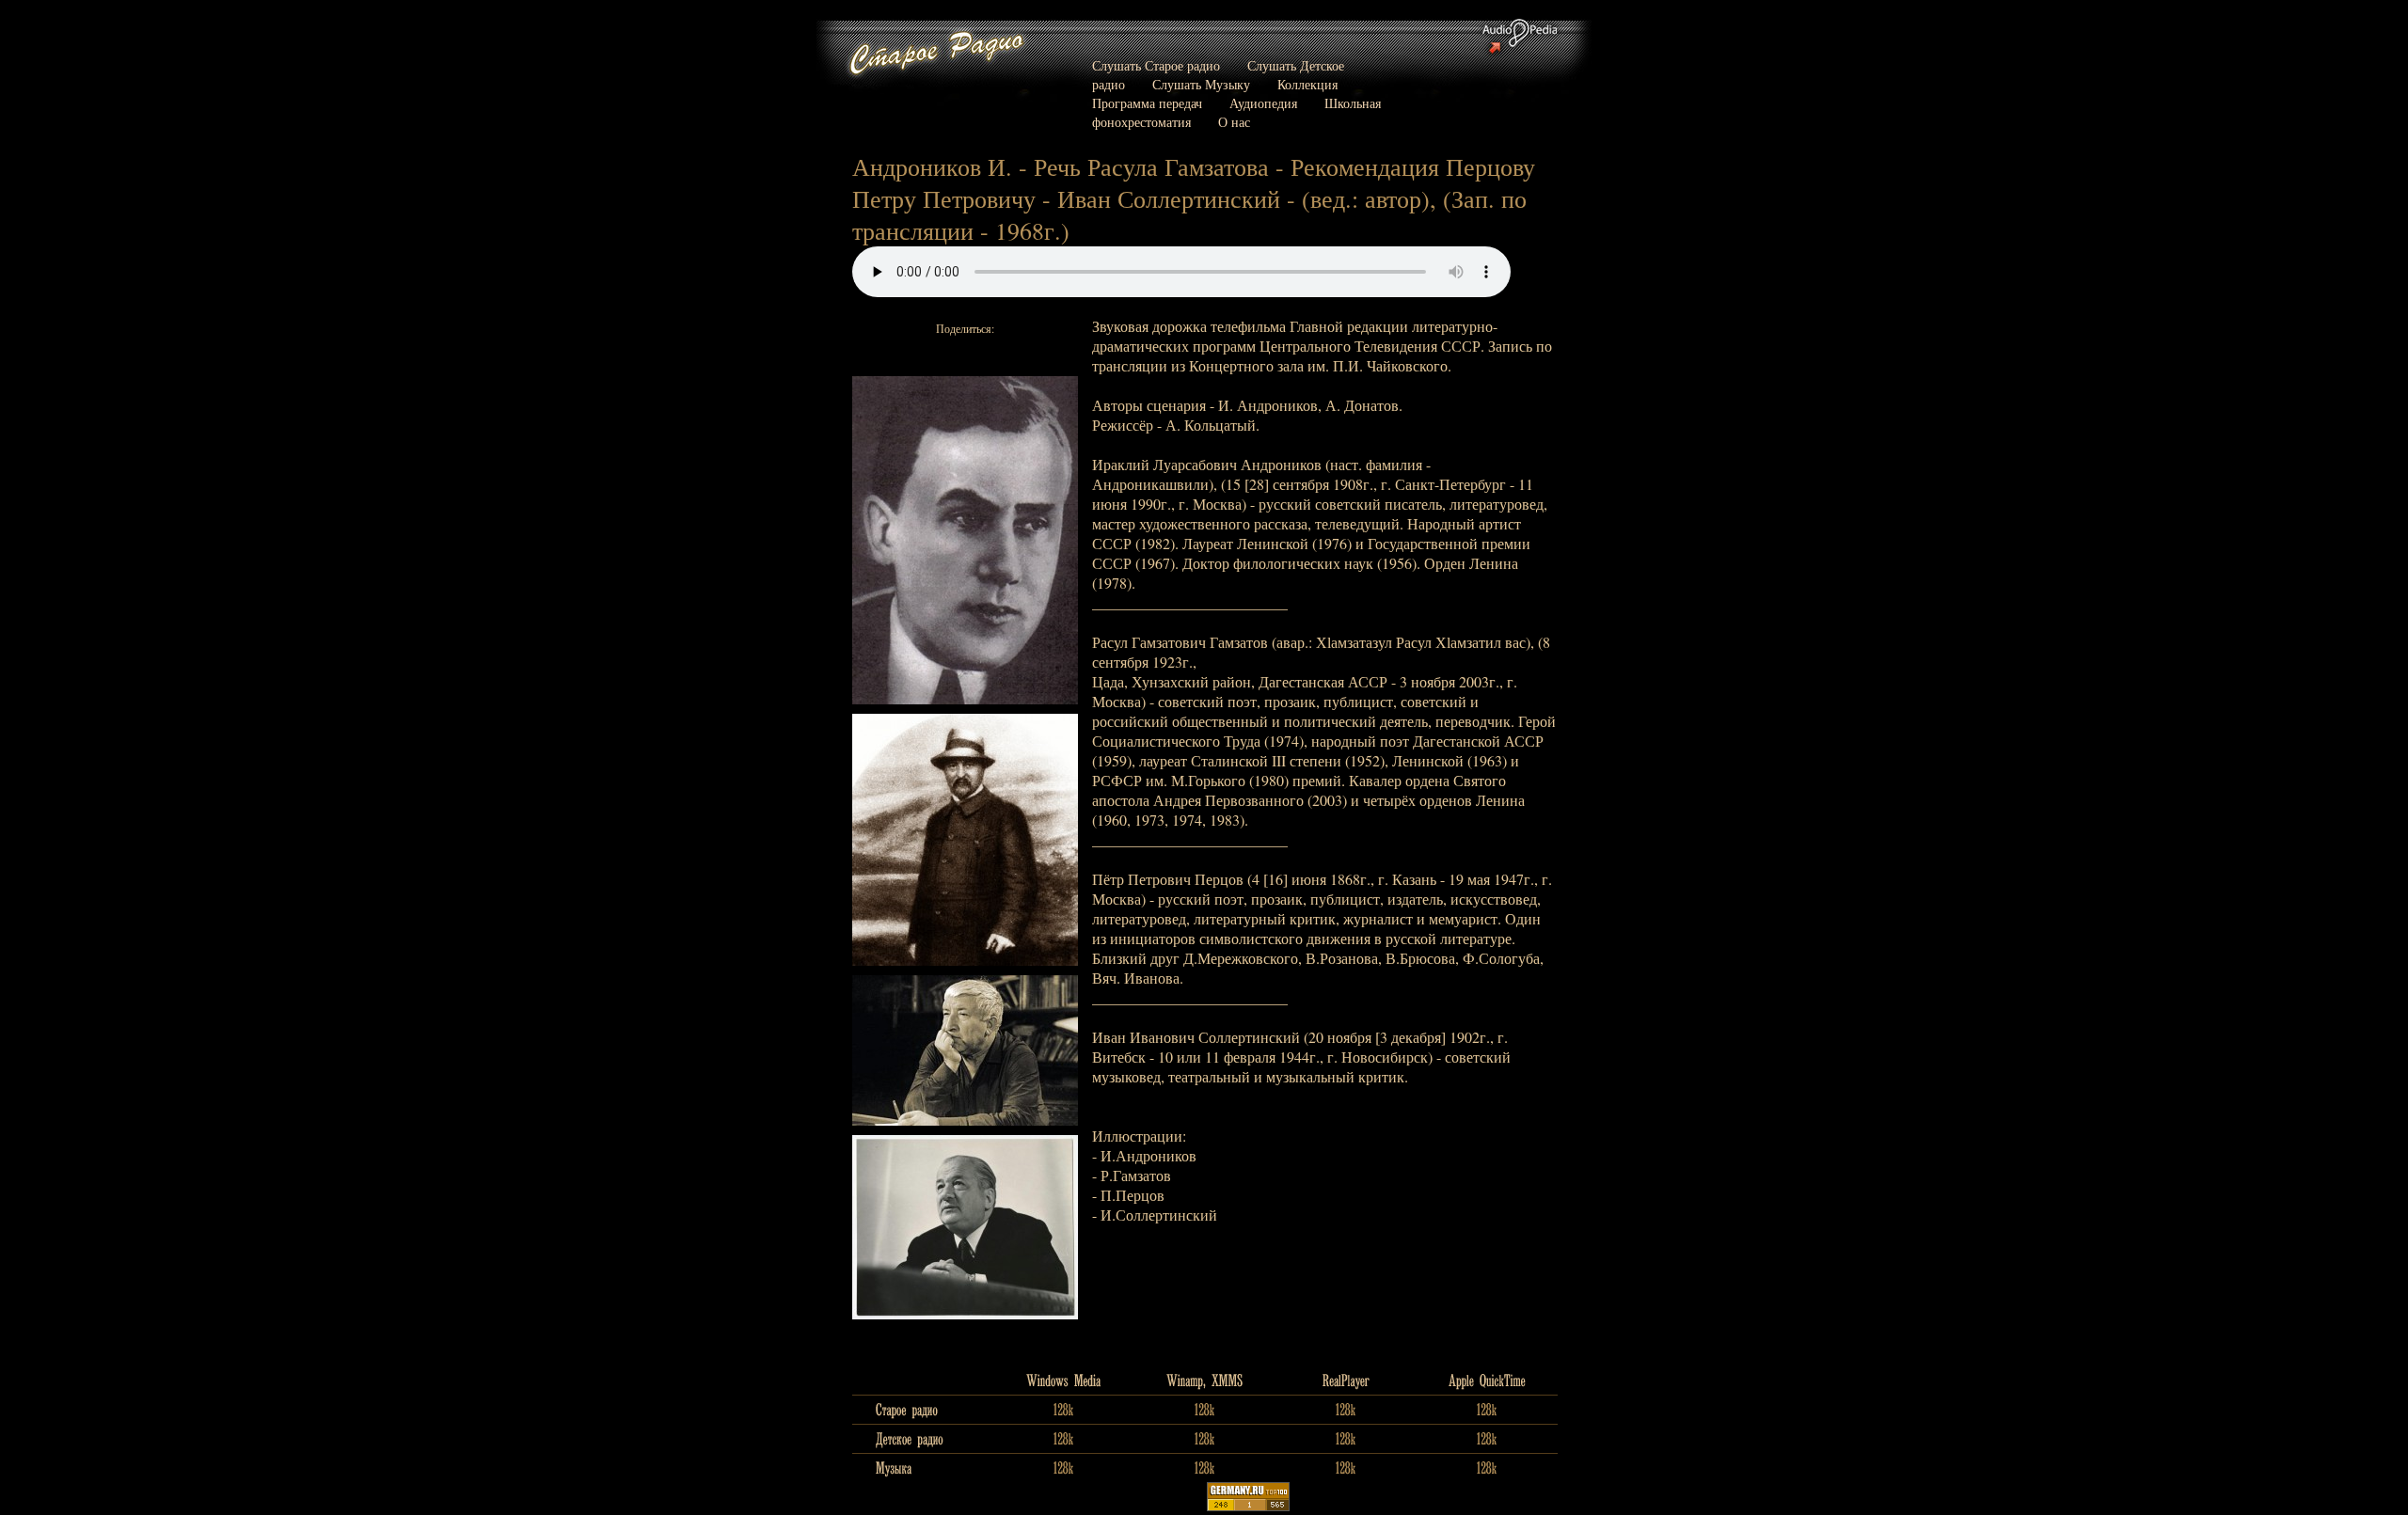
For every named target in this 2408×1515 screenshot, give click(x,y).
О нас (1234, 122)
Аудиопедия (1263, 103)
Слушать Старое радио (1156, 65)
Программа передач (1147, 103)
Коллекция (1307, 84)
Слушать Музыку (1201, 84)
